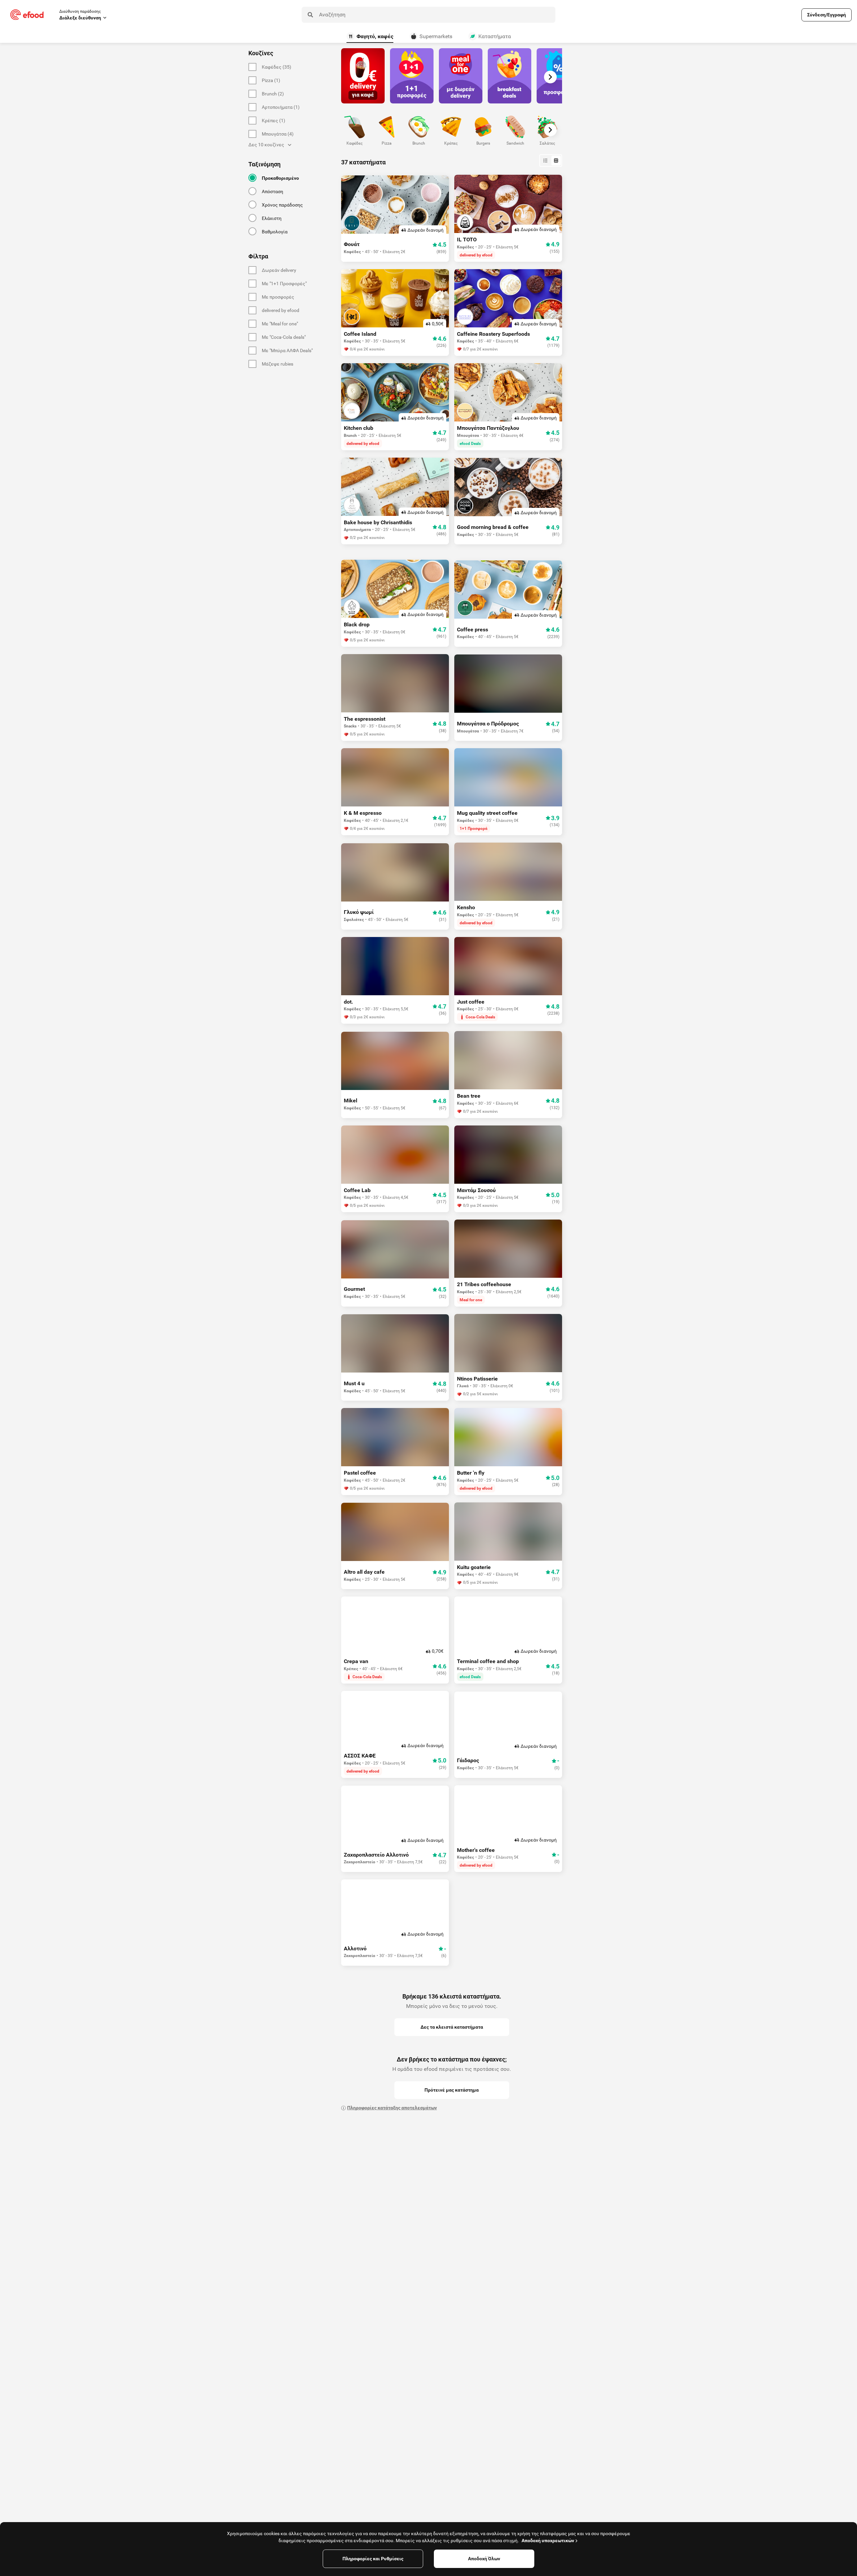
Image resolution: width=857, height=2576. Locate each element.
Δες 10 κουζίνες (266, 145)
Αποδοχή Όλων (484, 2559)
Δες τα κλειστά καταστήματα (452, 2027)
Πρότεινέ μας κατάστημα (452, 2090)
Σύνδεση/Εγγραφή (827, 15)
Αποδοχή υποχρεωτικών (548, 2541)
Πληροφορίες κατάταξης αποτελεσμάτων (392, 2108)
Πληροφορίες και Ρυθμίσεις (373, 2559)
